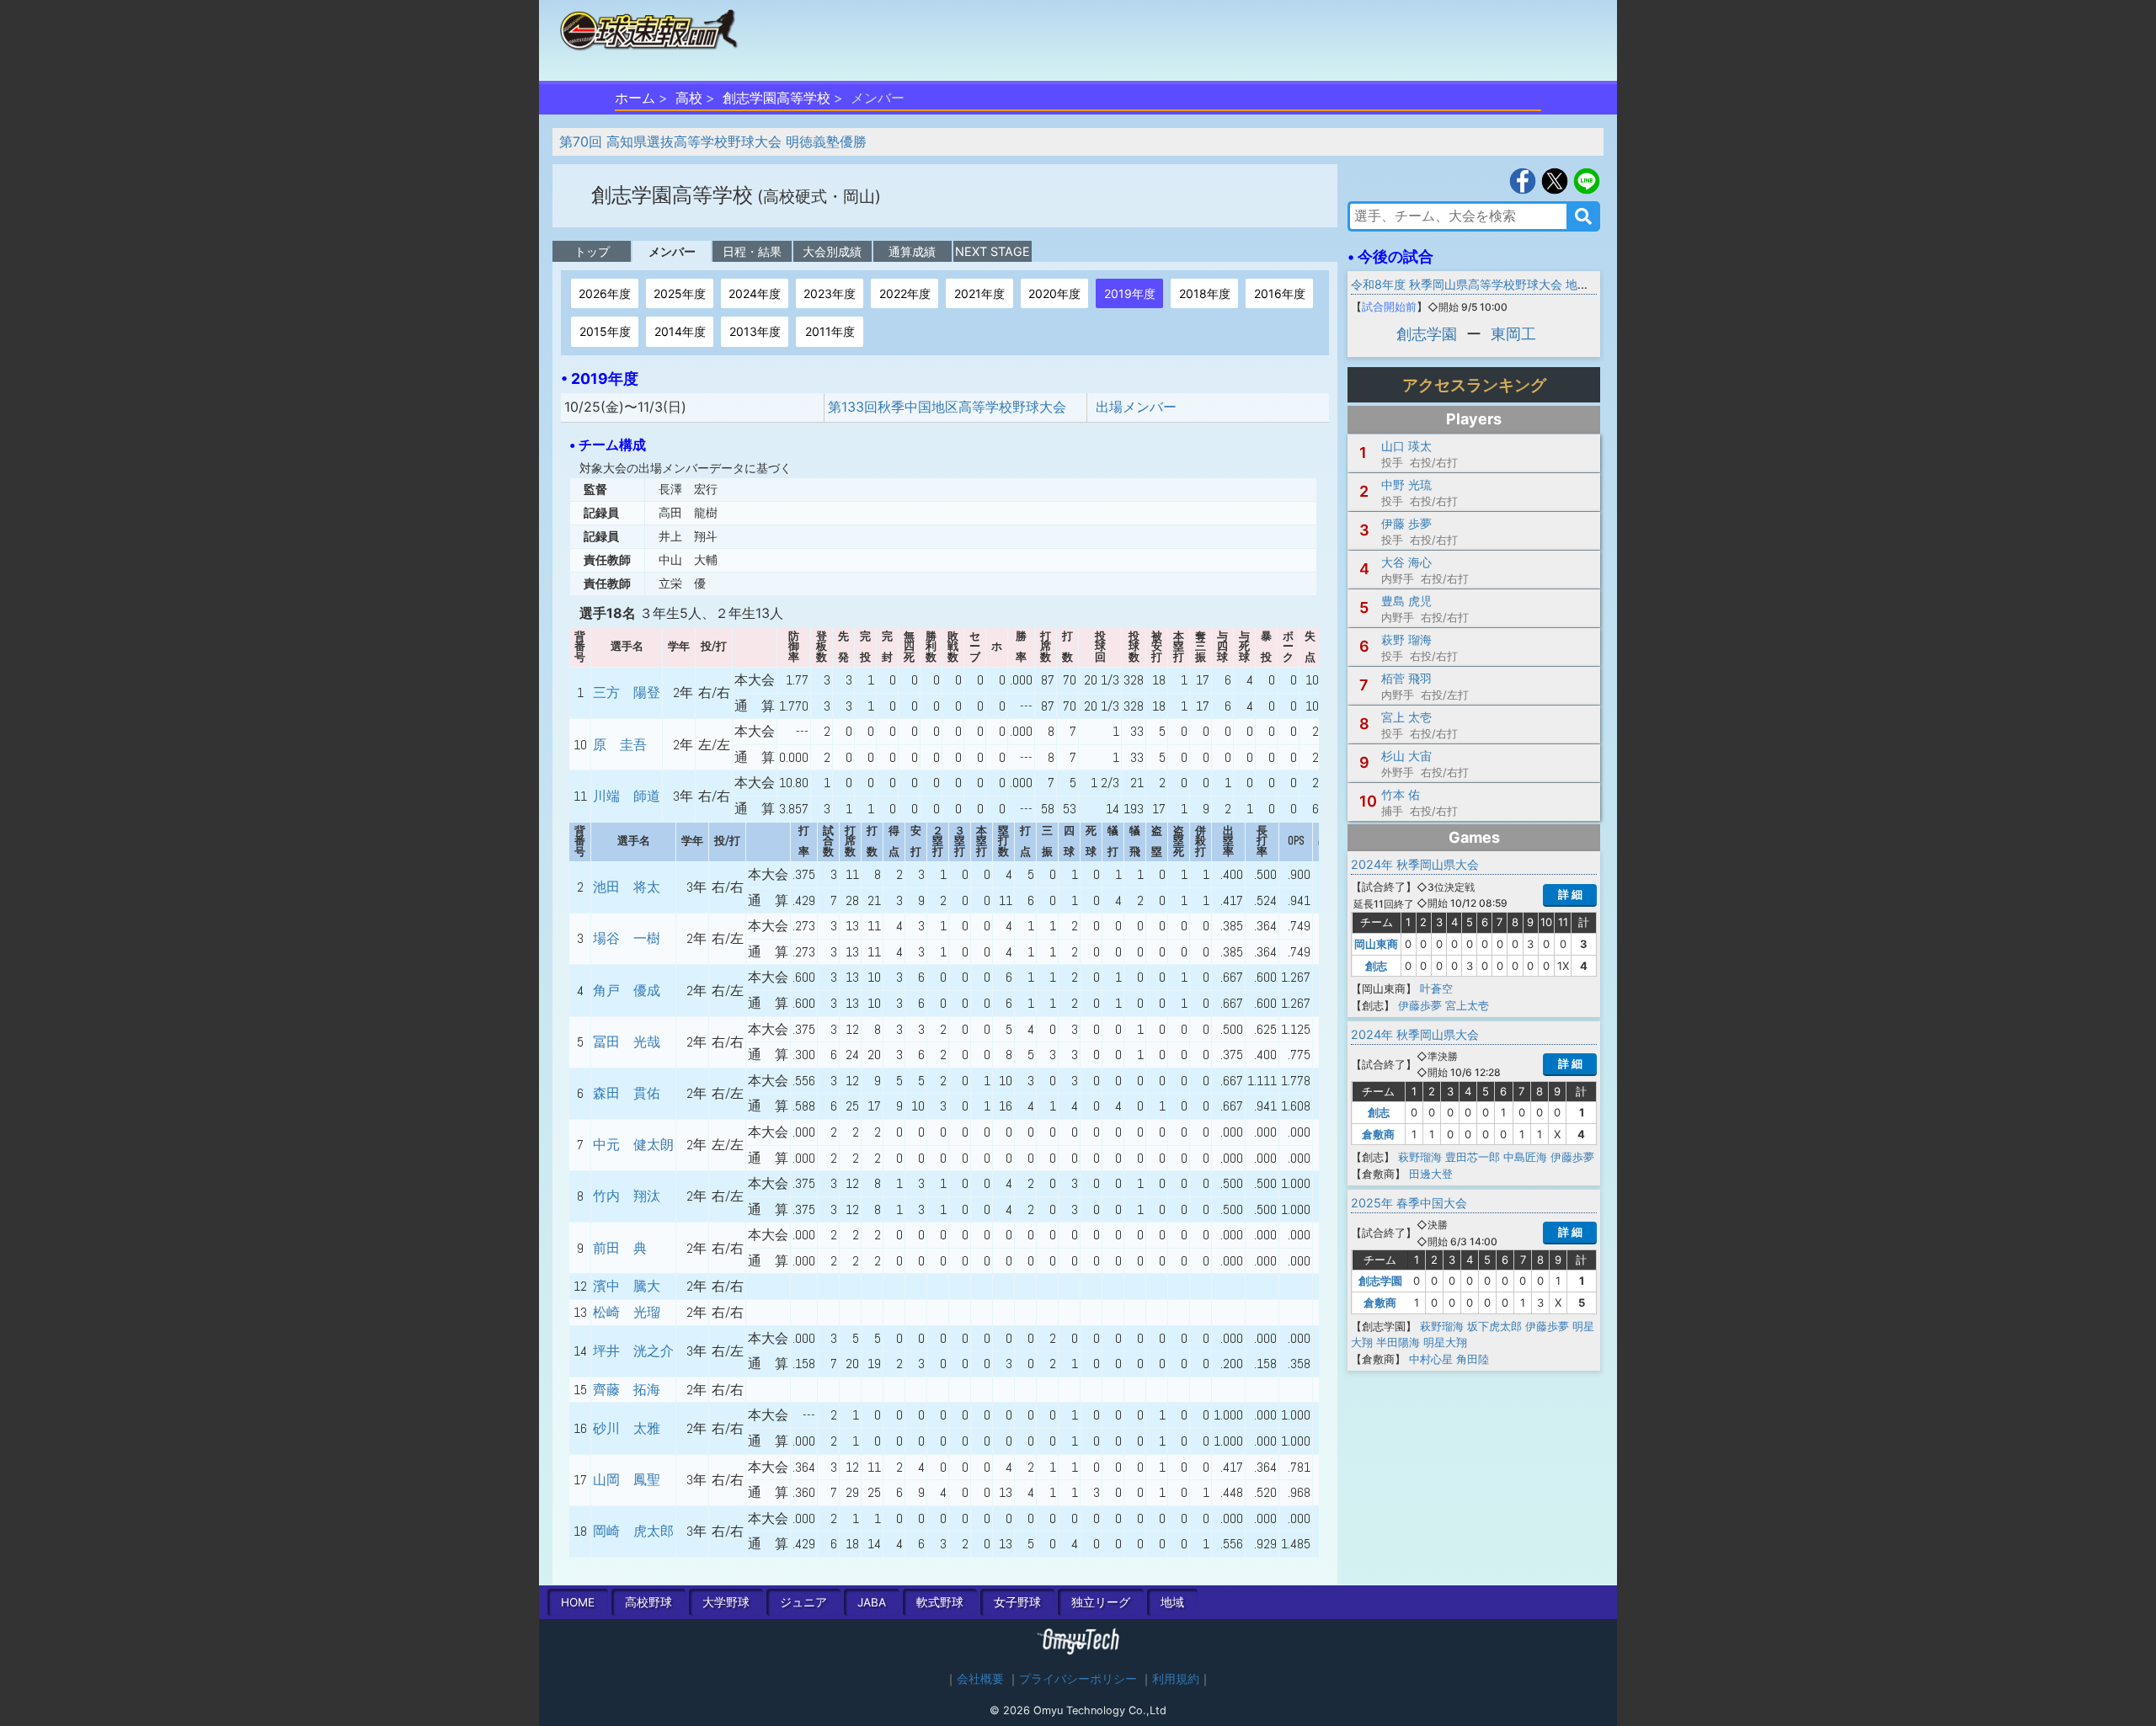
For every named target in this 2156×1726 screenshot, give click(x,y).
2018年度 (1205, 293)
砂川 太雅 (627, 1428)
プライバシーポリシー (1078, 1679)
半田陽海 (1398, 1342)
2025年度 (680, 293)
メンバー (672, 251)
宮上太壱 (1467, 1005)
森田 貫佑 (627, 1093)
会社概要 (980, 1679)
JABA (872, 1602)
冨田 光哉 (627, 1042)
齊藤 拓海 (627, 1390)
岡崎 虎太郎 (633, 1531)
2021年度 (979, 293)
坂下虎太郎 (1494, 1326)
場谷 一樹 (627, 938)
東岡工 (1513, 334)
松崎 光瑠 (627, 1312)
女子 (1017, 1602)
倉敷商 (1378, 1134)
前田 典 (620, 1248)
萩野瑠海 (1420, 1157)
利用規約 (1176, 1679)
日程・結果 (752, 251)
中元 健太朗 (633, 1145)
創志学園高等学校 (776, 98)
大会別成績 (832, 251)
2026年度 (605, 293)
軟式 (940, 1602)
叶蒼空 (1436, 988)
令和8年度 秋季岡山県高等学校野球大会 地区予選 (1482, 284)
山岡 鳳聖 (627, 1480)
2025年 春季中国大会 (1409, 1203)
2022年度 (905, 293)
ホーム (635, 98)
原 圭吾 (620, 745)
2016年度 (1280, 293)
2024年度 (755, 293)
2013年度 (755, 331)
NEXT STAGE (993, 251)
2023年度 (830, 293)
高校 (689, 98)
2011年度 (830, 331)
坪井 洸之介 (633, 1351)
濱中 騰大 (627, 1286)
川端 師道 (627, 796)
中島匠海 (1525, 1157)
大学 (726, 1602)
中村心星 (1431, 1359)
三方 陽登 (627, 693)
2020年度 (1054, 293)
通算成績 (912, 251)
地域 (1172, 1602)
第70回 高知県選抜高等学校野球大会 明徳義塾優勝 (713, 141)
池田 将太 (627, 887)
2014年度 (680, 331)
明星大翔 (1445, 1342)
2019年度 (1130, 293)
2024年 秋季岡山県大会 (1415, 864)
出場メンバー (1136, 407)
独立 (1101, 1602)
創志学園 (1427, 334)
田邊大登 (1431, 1174)
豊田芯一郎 (1473, 1157)
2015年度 (605, 331)
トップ (592, 251)
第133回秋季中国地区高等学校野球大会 (947, 407)
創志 (1376, 966)
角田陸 (1473, 1359)
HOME (578, 1602)
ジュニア (803, 1602)
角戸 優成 (627, 991)
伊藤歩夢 (1420, 1005)
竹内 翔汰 (627, 1196)
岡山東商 (1376, 944)
